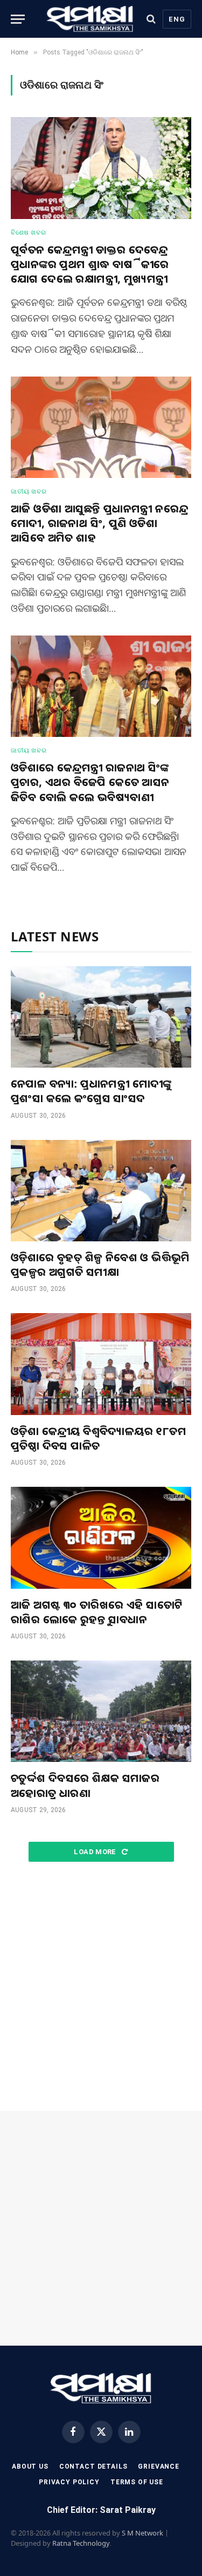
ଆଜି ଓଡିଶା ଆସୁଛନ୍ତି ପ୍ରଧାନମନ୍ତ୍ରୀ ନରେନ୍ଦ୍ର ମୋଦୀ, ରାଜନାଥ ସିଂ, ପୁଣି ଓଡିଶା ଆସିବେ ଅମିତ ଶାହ (99, 523)
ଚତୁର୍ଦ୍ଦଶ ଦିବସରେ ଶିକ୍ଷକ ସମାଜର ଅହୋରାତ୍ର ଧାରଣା (85, 1785)
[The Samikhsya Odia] (90, 19)
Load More (96, 1852)
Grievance (159, 2466)
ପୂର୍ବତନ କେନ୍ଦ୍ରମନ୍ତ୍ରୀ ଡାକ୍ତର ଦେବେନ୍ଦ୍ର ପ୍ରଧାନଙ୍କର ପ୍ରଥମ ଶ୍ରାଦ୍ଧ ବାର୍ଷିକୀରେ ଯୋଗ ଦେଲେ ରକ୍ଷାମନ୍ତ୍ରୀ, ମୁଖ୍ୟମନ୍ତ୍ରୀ (90, 264)
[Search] (151, 19)
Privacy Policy (69, 2482)
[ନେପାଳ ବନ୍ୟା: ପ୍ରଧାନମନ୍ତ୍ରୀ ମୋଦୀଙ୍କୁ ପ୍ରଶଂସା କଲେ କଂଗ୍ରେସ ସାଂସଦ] (101, 1017)
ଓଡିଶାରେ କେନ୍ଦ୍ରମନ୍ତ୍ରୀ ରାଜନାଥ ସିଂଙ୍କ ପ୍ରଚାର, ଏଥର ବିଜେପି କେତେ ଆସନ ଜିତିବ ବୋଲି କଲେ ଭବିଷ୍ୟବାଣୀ (90, 782)
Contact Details (93, 2466)
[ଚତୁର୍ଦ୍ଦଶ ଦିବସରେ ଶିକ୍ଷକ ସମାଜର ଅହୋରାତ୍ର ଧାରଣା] (101, 1711)
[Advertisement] (101, 1987)
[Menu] (18, 19)
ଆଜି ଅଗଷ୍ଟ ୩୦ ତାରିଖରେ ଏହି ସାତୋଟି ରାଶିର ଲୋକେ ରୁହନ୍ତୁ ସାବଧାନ (97, 1612)
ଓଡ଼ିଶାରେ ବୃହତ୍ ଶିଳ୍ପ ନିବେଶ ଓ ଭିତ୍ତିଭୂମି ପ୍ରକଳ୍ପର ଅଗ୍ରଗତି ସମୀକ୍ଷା (100, 1265)
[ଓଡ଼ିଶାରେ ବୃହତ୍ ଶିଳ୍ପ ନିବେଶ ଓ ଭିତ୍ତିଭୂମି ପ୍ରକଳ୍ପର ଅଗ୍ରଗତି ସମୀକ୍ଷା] (101, 1191)
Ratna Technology (81, 2543)
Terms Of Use (137, 2482)
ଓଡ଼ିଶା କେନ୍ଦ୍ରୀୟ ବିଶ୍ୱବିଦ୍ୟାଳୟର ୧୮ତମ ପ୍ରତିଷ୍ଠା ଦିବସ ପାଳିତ (99, 1438)
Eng (177, 19)
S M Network (142, 2533)
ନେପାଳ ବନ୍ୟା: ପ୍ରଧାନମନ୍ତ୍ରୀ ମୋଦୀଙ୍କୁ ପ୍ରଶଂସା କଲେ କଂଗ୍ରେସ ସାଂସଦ (91, 1091)
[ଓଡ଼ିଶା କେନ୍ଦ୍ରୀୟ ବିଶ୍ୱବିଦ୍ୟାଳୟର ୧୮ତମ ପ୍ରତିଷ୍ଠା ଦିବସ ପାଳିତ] (101, 1364)
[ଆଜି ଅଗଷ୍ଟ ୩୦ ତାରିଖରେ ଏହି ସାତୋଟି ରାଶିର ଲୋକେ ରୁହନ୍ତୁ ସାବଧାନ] (101, 1538)
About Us (30, 2466)
